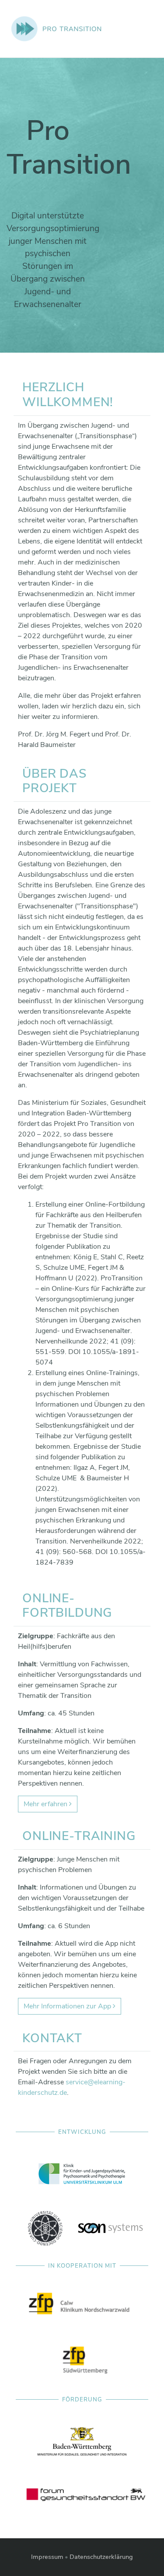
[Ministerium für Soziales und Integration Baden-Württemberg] (82, 2441)
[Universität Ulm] (45, 2228)
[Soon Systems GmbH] (111, 2228)
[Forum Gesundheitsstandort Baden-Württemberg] (85, 2495)
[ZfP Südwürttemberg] (85, 2362)
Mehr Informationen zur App (68, 2006)
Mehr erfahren (46, 1804)
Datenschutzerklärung (101, 2557)
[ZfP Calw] (82, 2307)
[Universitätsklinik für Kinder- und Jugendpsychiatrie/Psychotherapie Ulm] (82, 2173)
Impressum (47, 2557)
